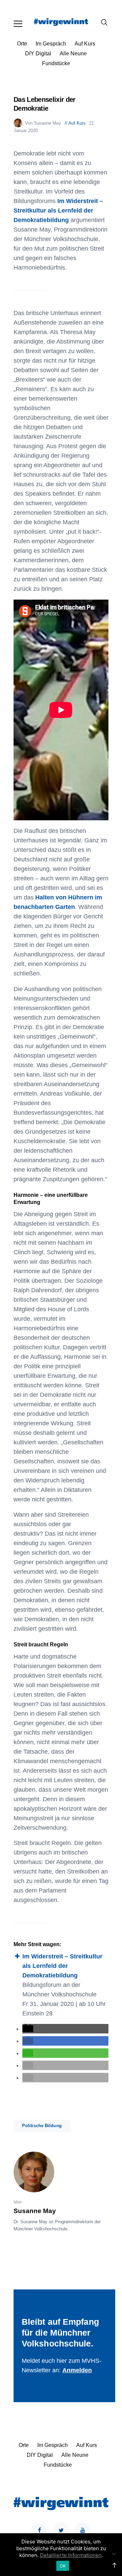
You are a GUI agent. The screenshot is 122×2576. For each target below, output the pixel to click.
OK (63, 2566)
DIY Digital (38, 53)
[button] (28, 2029)
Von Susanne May (44, 123)
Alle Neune (73, 53)
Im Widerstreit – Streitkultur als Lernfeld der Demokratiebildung (58, 211)
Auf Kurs (85, 44)
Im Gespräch (51, 44)
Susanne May (35, 2211)
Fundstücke (56, 63)
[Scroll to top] (114, 2565)
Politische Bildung (42, 2126)
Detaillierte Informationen (71, 2555)
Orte (22, 44)
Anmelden (77, 2370)
